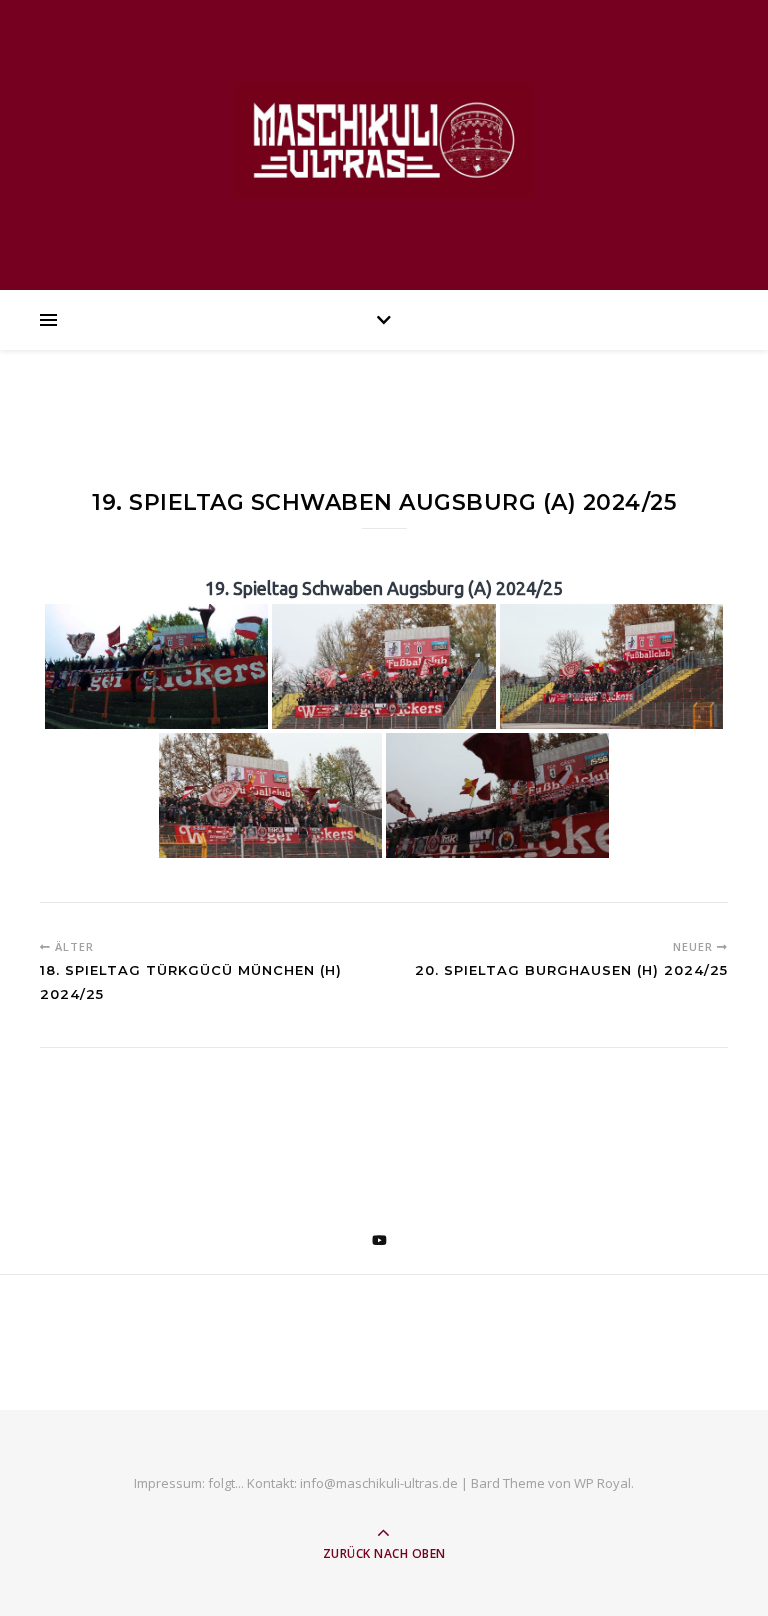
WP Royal (602, 1483)
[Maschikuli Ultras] (384, 139)
